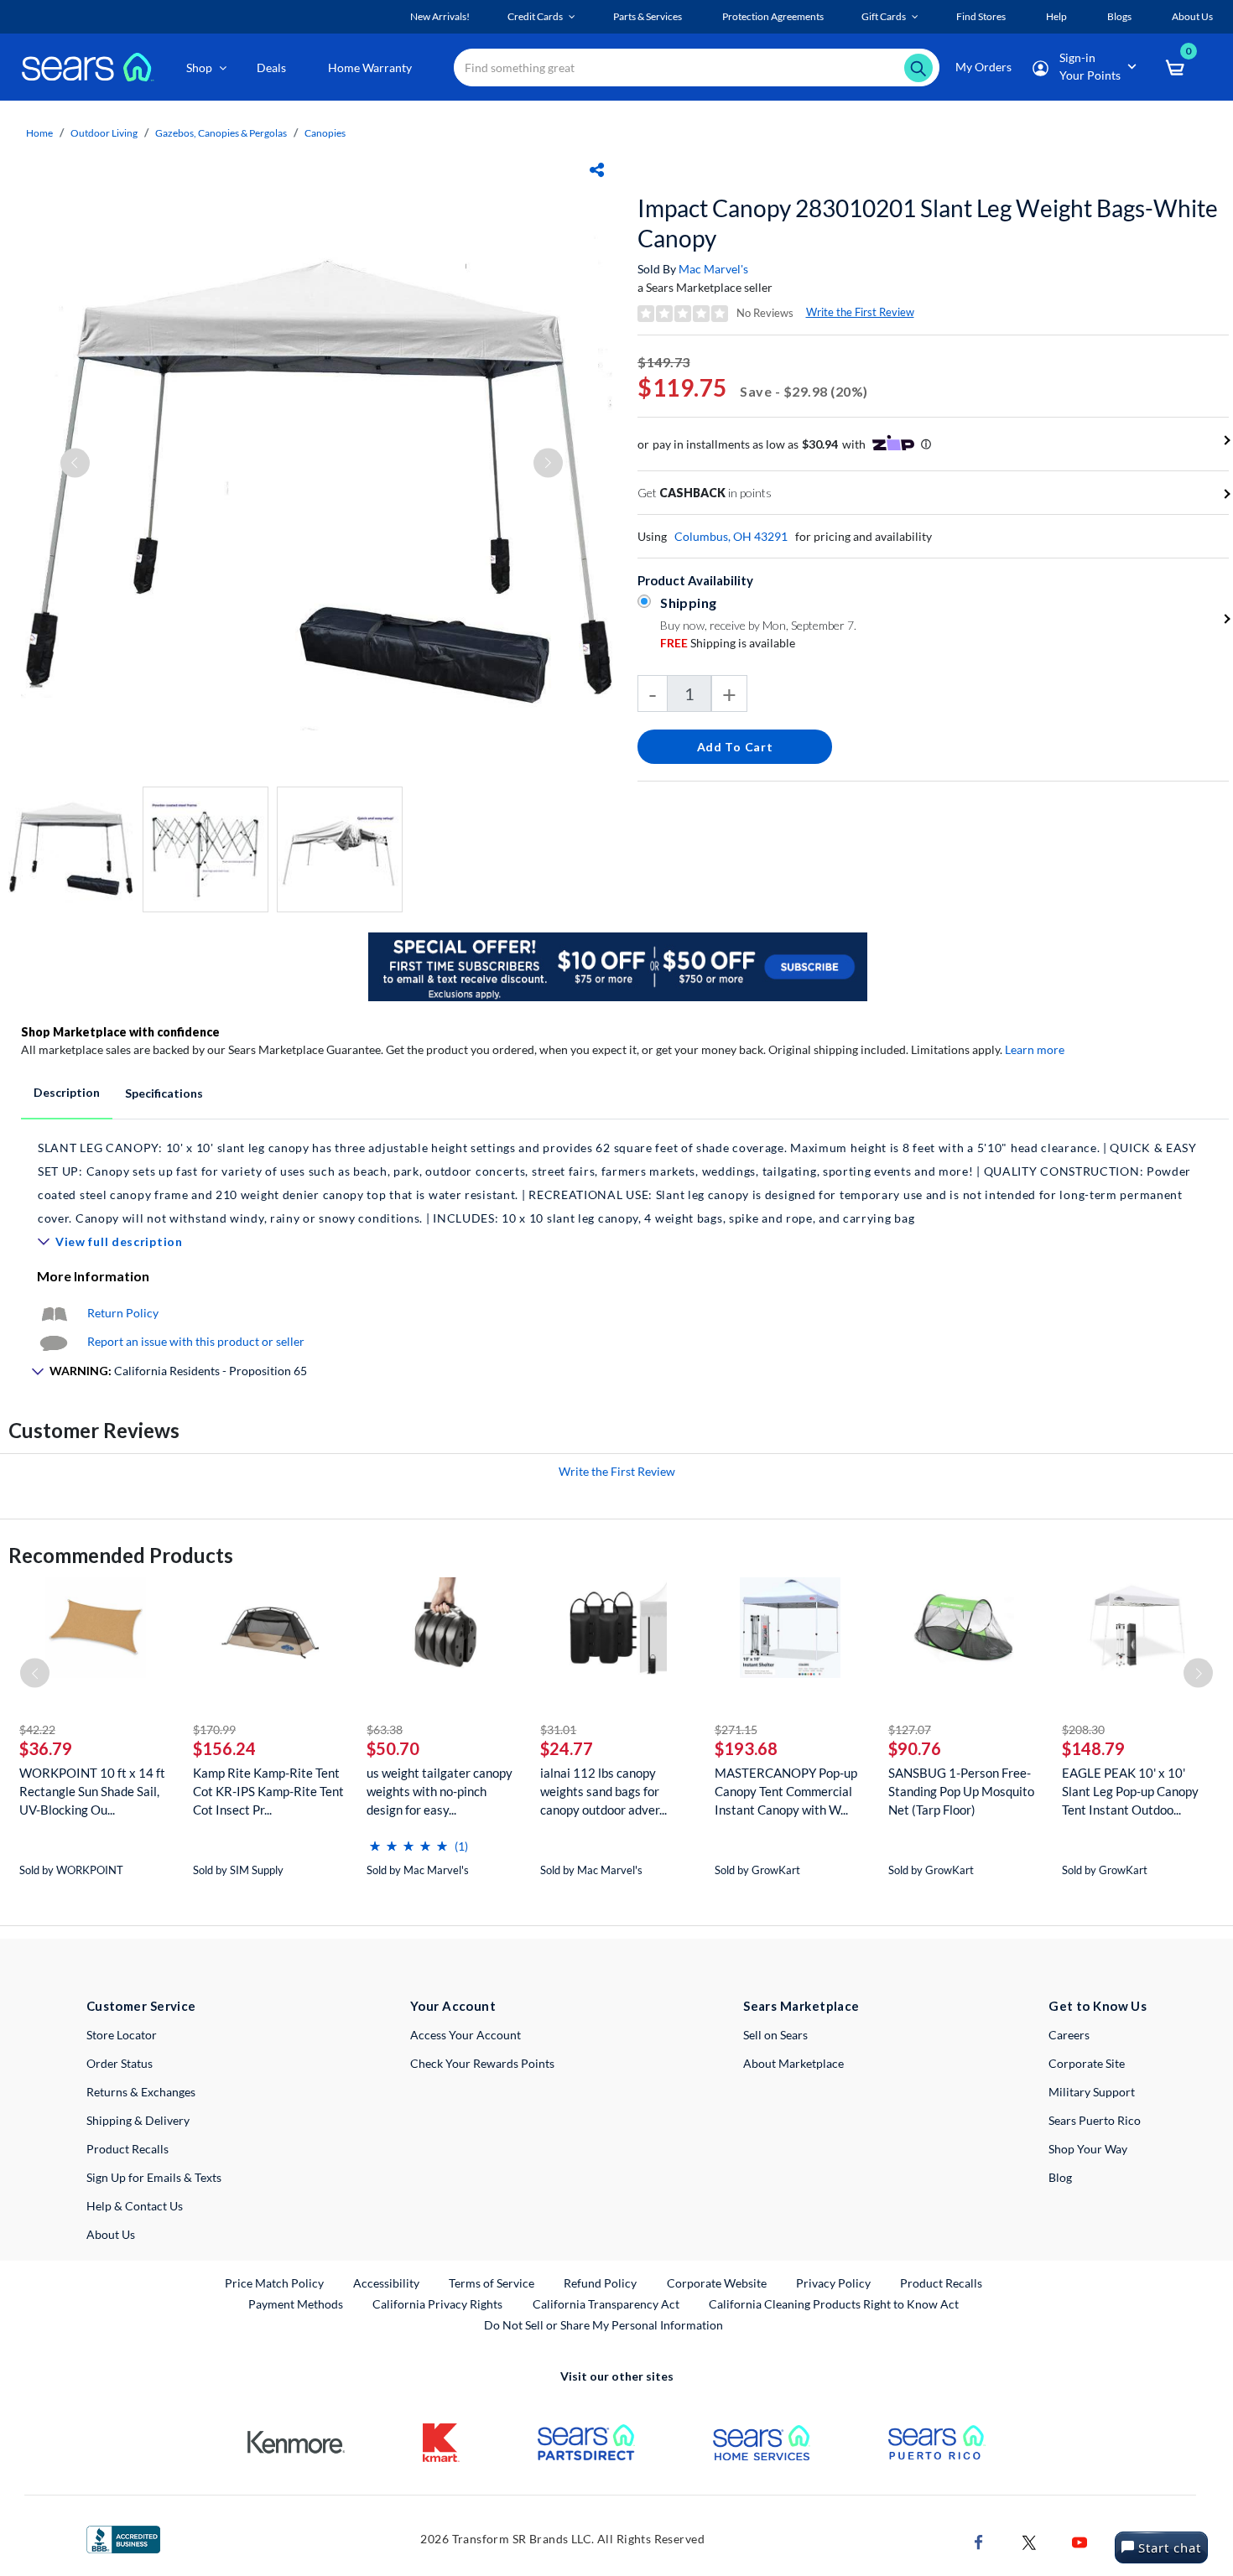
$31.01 (558, 1729)
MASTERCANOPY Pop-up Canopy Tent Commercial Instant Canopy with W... (786, 1791)
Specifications (164, 1093)
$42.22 (37, 1729)
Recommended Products (121, 1555)
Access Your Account (466, 2035)
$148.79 (1093, 1748)
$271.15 (736, 1729)
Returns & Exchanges (141, 2092)
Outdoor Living (104, 133)
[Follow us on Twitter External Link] (1029, 2540)
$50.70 (393, 1748)
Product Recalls (127, 2149)
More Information (93, 1276)
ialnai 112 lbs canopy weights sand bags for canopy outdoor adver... (603, 1791)
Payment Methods (296, 2304)
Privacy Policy (833, 2283)
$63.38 (385, 1729)
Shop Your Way (1088, 2149)
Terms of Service (492, 2283)
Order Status (120, 2063)
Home (39, 133)
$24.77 (567, 1748)
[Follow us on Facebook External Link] (979, 2540)
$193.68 (746, 1748)
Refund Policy (600, 2283)
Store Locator (122, 2035)
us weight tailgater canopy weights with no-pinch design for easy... (440, 1791)
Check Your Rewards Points (482, 2063)
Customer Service (141, 2006)
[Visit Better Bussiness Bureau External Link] (123, 2538)
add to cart (735, 747)
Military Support (1092, 2092)
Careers (1069, 2035)
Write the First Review (860, 312)
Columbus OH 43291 (731, 536)
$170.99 (214, 1729)
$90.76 (915, 1748)
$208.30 (1083, 1729)
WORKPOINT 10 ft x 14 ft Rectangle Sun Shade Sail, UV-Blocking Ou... (92, 1791)
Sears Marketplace (801, 2006)
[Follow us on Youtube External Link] (1080, 2540)
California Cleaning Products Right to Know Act (834, 2304)
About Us (111, 2234)
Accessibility (386, 2283)
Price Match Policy (274, 2283)
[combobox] (697, 68)
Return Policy (123, 1313)
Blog (1060, 2177)
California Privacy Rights (437, 2304)
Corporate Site (1087, 2063)
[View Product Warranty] (54, 1313)
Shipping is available (728, 643)
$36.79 (46, 1748)
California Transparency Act (606, 2304)
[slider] (408, 1839)
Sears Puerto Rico (1095, 2120)
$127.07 (910, 1729)
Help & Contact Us (135, 2206)
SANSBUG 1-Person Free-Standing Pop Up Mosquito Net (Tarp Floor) (961, 1791)
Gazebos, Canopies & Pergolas (221, 133)
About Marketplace (793, 2063)
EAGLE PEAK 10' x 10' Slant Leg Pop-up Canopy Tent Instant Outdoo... (1130, 1791)
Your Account (453, 2006)
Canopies (325, 133)
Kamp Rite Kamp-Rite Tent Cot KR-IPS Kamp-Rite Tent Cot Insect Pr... (268, 1791)
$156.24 (224, 1748)
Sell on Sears (775, 2035)
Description (67, 1092)
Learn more (1035, 1049)
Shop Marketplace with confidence (120, 1032)
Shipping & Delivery (138, 2120)
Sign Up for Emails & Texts (154, 2177)
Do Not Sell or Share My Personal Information (603, 2325)
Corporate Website (718, 2283)
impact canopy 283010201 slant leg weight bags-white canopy (928, 223)
